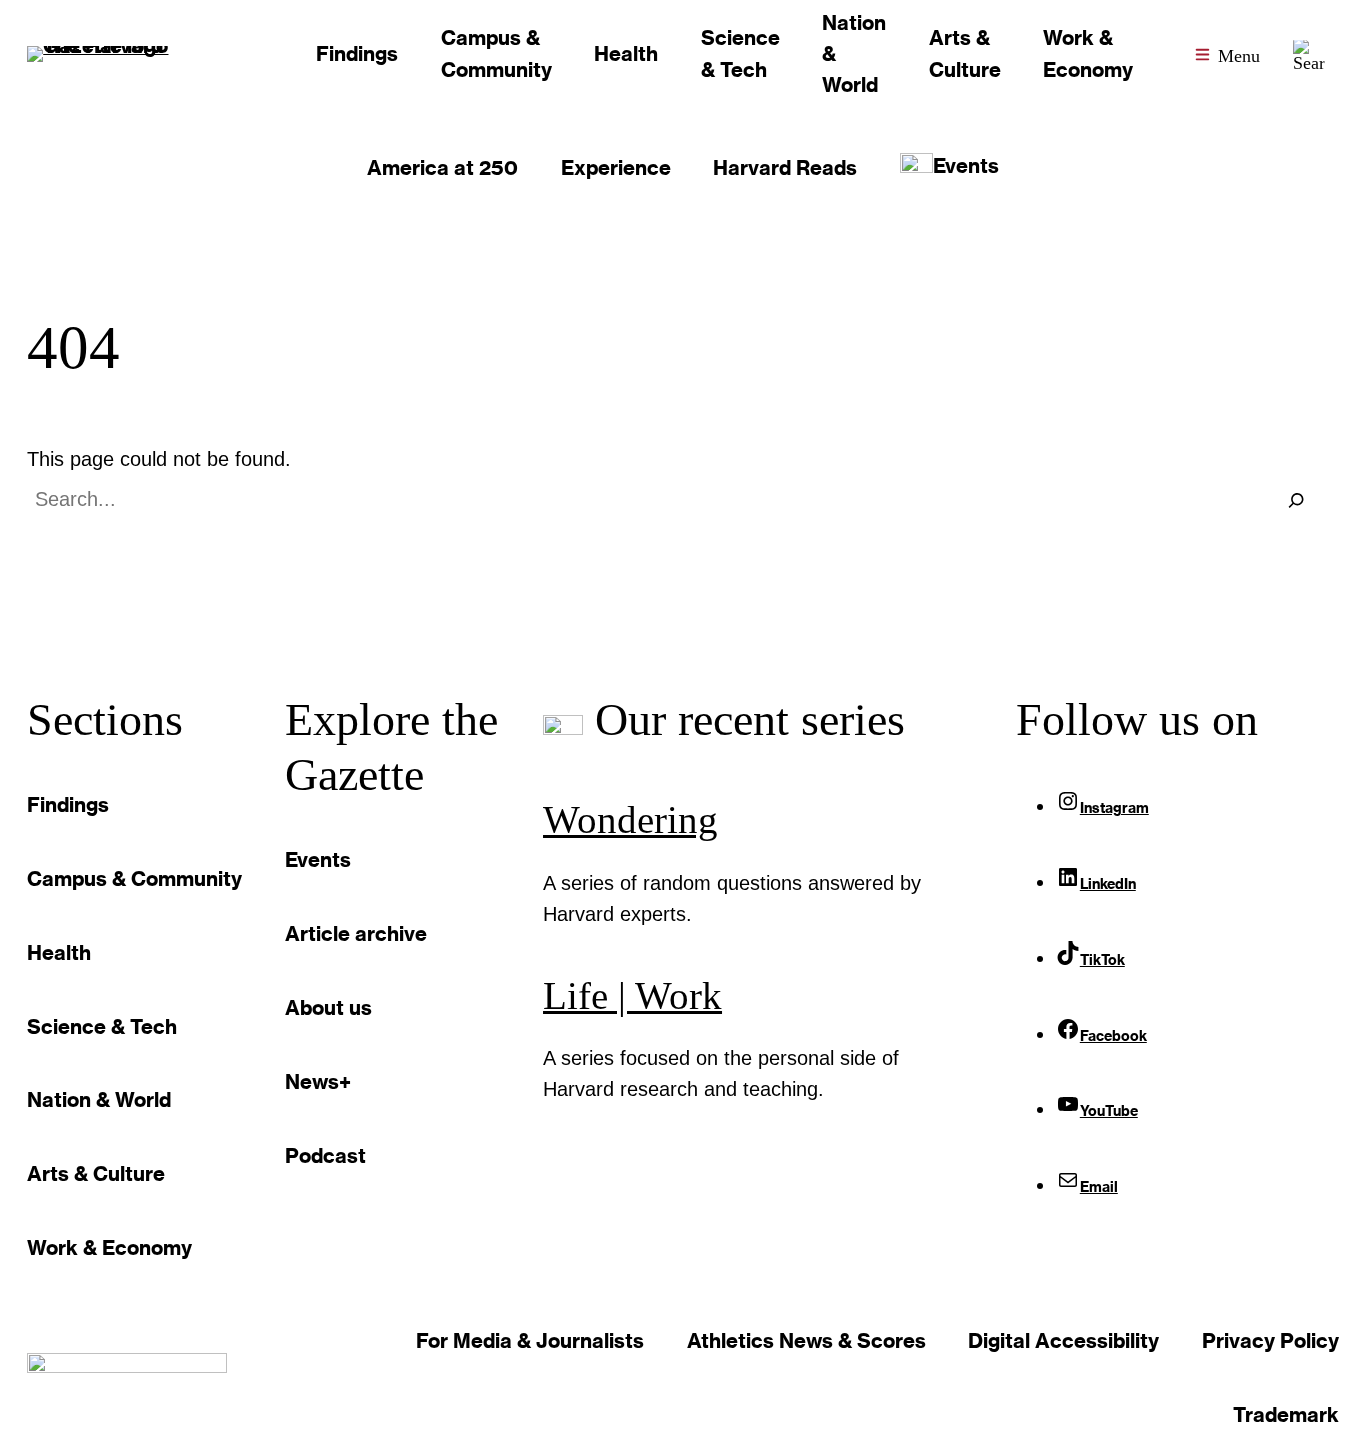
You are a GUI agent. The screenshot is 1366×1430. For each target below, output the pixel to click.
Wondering (630, 820)
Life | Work (632, 996)
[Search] (1296, 500)
